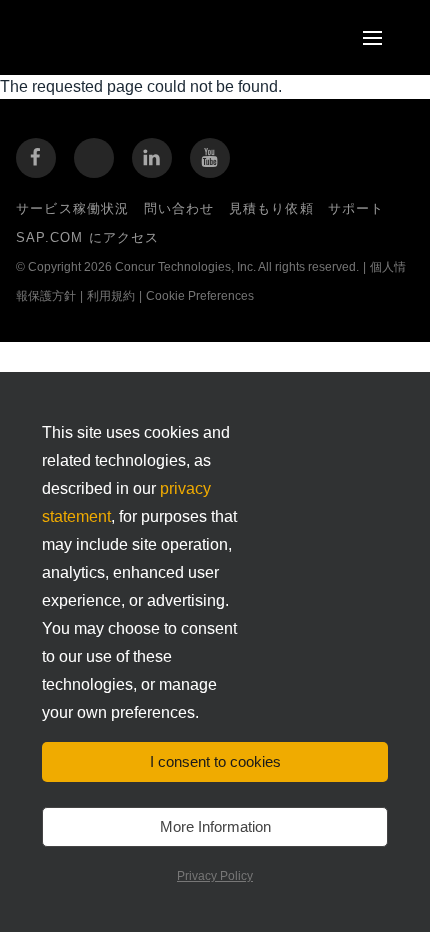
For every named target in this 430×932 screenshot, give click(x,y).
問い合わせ (179, 208)
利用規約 (111, 296)
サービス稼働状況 (73, 208)
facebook (36, 158)
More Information (215, 826)
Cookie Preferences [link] (200, 296)
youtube (210, 158)
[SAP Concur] (124, 37)
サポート (356, 208)
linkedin (152, 158)
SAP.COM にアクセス (88, 237)
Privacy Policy (215, 876)
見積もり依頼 (271, 208)
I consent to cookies (215, 761)
